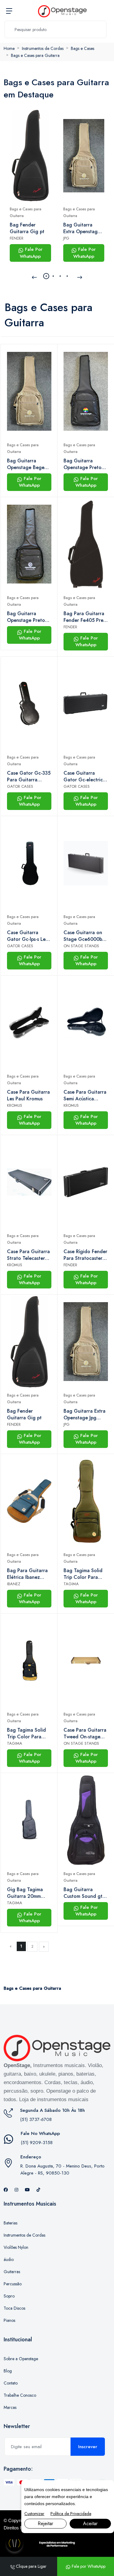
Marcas (10, 2407)
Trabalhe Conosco (20, 2395)
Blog (8, 2371)
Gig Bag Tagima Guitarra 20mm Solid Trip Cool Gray (25, 1893)
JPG (66, 238)
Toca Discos (14, 2308)
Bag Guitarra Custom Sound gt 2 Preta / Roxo (85, 1893)
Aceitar (90, 2523)
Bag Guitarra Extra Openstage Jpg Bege (82, 228)
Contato (11, 2383)
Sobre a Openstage (21, 2359)
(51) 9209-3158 (37, 2143)
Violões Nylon (16, 2247)
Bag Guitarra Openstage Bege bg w (26, 464)
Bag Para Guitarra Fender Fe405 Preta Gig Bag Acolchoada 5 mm (86, 617)
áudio (9, 2259)
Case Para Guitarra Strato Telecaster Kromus (28, 1255)
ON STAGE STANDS (81, 946)
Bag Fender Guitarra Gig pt (27, 228)
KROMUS (15, 1105)
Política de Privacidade (71, 2514)
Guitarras (12, 2272)
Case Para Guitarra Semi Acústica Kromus (85, 1095)
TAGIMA (71, 1584)
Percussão (13, 2284)
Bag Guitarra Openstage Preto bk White (26, 617)
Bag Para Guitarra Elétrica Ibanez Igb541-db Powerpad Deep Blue (27, 1574)
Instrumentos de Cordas (43, 48)
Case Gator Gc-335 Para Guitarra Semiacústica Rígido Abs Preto (29, 776)
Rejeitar (45, 2523)
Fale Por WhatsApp (31, 253)
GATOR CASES (20, 786)
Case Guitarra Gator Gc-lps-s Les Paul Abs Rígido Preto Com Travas (27, 936)
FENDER (17, 238)
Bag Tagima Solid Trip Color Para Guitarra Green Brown (83, 1574)
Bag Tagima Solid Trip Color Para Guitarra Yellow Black (26, 1733)
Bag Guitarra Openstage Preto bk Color (83, 464)
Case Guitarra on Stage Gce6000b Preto (83, 936)
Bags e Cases (83, 48)
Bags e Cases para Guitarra (35, 55)
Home (9, 48)
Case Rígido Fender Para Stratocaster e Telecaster (85, 1255)
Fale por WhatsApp (88, 2566)
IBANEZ (14, 1584)
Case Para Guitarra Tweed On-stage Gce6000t (85, 1733)
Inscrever (88, 2447)
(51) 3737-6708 (36, 2119)
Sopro (9, 2296)
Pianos (9, 2320)
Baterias (10, 2223)
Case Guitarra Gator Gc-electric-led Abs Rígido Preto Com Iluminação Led (84, 776)
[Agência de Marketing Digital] (57, 2544)
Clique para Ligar (31, 2566)
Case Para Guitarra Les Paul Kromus (28, 1095)
